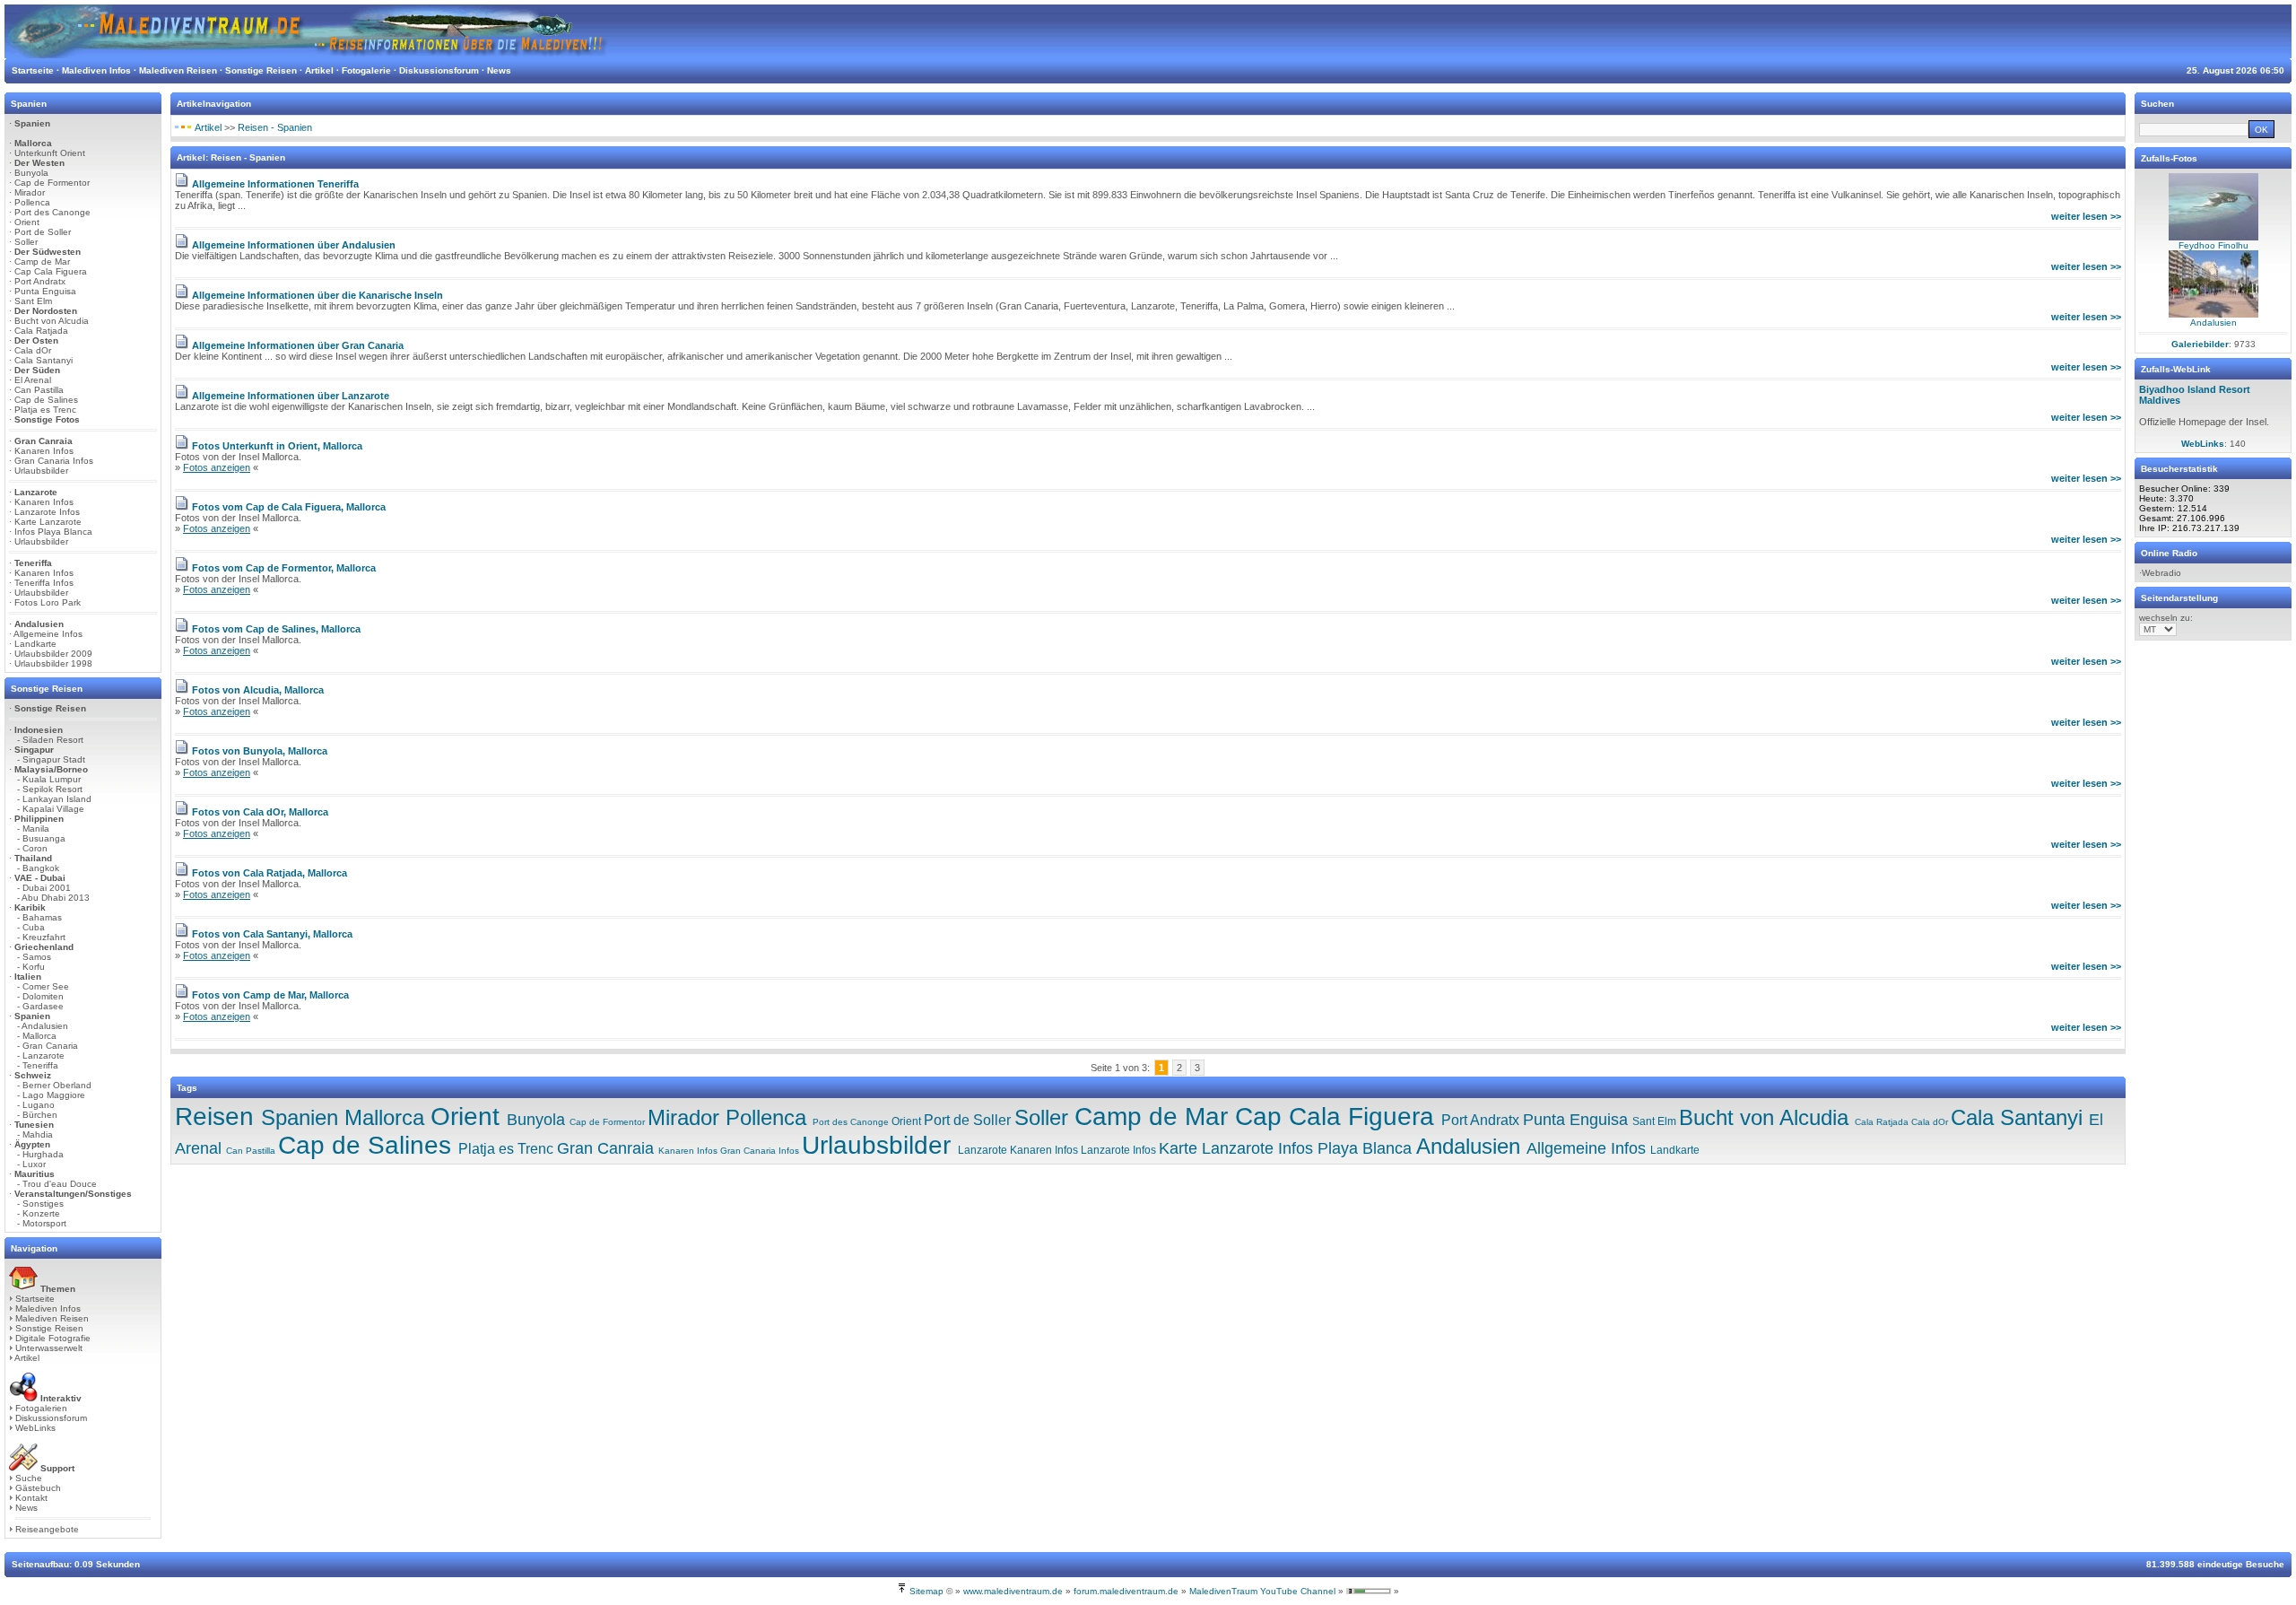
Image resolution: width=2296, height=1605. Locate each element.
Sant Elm (33, 301)
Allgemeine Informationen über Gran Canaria (298, 345)
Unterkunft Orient (50, 153)
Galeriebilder (2200, 344)
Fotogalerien (41, 1408)
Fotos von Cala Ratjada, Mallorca (270, 873)
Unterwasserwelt (49, 1348)
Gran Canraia (605, 1148)
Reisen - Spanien (275, 127)
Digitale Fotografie (53, 1338)
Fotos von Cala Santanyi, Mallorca (272, 934)
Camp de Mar (42, 262)
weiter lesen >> (2086, 216)
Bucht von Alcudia (52, 321)
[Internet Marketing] (1369, 1591)
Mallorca (384, 1117)
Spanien (300, 1117)
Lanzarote (983, 1150)
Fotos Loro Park (48, 602)
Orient (27, 222)
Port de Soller (43, 232)
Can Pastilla (39, 390)
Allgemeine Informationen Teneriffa (275, 184)
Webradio (2161, 573)
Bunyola (31, 173)
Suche (29, 1478)
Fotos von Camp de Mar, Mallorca (270, 995)
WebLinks (35, 1428)
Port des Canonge (52, 212)
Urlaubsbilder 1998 (53, 663)
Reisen (214, 1117)
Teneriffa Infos (44, 583)
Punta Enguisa (45, 291)
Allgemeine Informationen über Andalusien (294, 245)
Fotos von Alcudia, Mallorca (258, 690)
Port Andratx (40, 281)
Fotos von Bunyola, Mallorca (260, 751)
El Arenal (33, 380)
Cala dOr (33, 350)
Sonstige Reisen (49, 1328)
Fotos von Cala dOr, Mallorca (260, 812)
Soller (26, 242)
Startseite (35, 1299)
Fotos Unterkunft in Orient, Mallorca (277, 446)
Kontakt (31, 1498)
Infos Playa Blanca (53, 532)
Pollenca (32, 202)
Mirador (30, 192)
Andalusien (1468, 1146)
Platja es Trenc (45, 410)
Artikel (27, 1358)
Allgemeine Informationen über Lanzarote (291, 396)
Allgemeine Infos (48, 634)
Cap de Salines (46, 400)
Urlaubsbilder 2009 (53, 654)
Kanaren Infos (44, 451)
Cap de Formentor (52, 183)
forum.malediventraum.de (1126, 1591)
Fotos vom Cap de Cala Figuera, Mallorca (289, 507)
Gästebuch (38, 1488)
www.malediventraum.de (1013, 1591)
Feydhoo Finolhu (2213, 245)
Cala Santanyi (43, 360)
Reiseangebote (47, 1529)
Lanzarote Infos (47, 512)
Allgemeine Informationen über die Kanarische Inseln (317, 295)
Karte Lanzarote (48, 522)
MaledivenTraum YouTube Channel (1262, 1591)
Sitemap (926, 1591)
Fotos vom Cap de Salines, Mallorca (276, 629)
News (26, 1508)
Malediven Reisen (52, 1318)
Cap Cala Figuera (51, 271)
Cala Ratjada (41, 331)
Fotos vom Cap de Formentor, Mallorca (284, 568)
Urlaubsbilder (41, 471)
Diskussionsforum (51, 1418)
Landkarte (35, 644)
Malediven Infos (48, 1308)
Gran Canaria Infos (54, 461)
